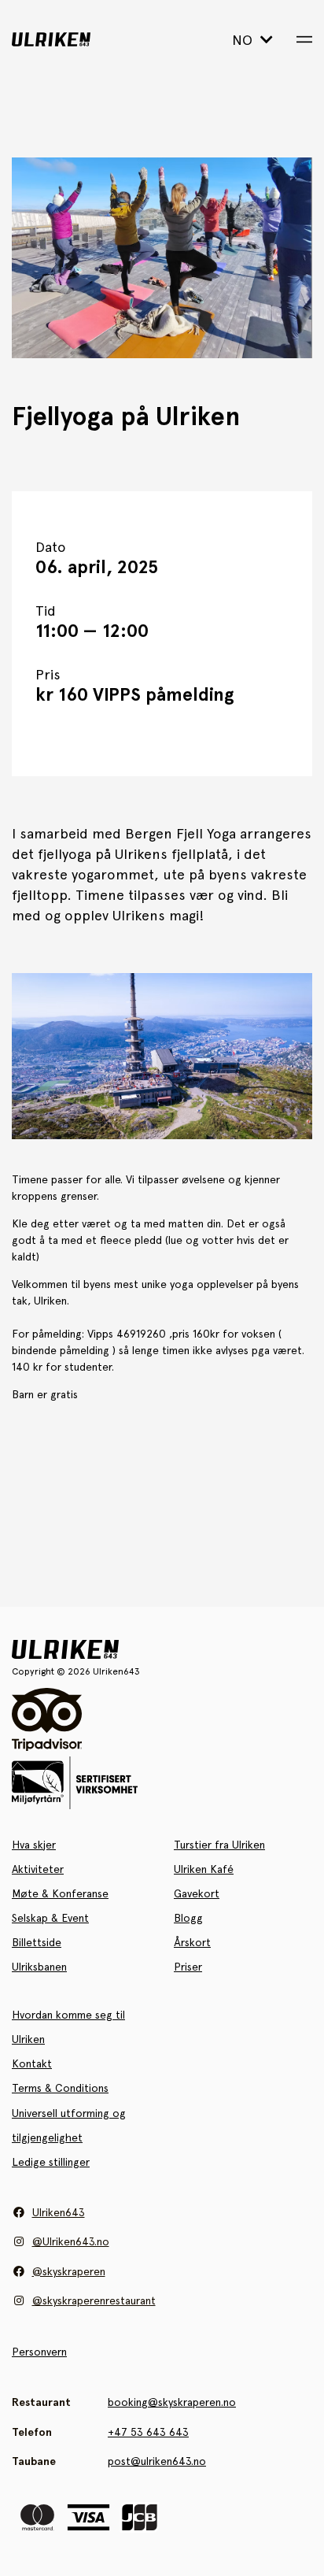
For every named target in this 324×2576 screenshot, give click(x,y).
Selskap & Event (50, 1918)
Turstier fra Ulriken (219, 1845)
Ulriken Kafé (204, 1869)
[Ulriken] (75, 39)
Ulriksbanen (39, 1967)
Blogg (188, 1918)
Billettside (37, 1942)
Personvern (39, 2352)
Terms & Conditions (60, 2088)
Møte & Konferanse (60, 1893)
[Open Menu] (304, 39)
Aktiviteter (38, 1869)
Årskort (192, 1942)
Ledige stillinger (51, 2162)
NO (244, 40)
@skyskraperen (69, 2271)
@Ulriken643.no (71, 2241)
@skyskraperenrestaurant (94, 2300)
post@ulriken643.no (157, 2461)
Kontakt (32, 2063)
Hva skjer (34, 1845)
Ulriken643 (59, 2212)
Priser (188, 1967)
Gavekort (197, 1893)
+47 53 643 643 (148, 2432)
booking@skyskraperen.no (172, 2402)
